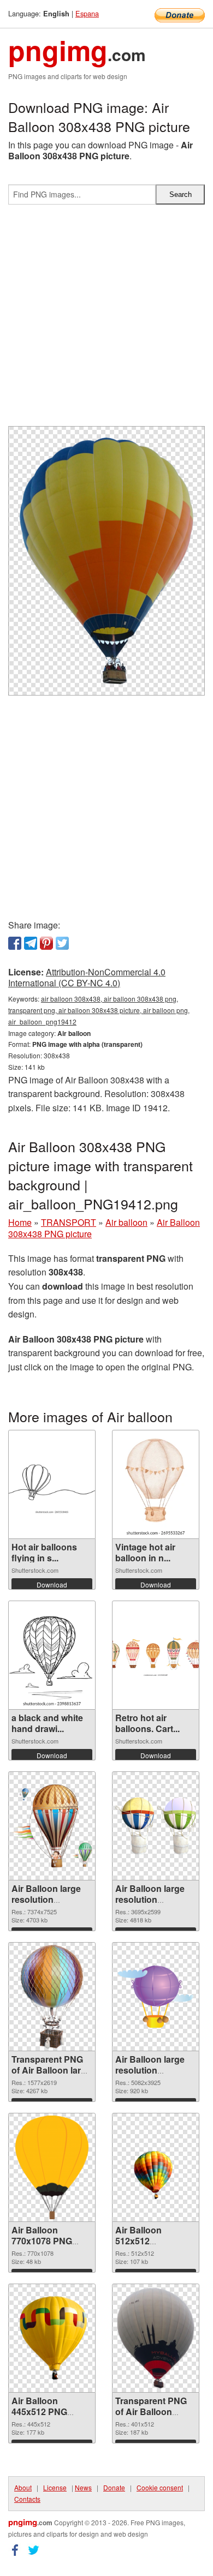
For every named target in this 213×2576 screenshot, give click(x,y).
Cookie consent (160, 2487)
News (83, 2487)
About (23, 2487)
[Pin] (46, 943)
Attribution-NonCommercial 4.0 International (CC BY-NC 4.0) (87, 978)
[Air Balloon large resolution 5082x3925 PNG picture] (156, 1997)
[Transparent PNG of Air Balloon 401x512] (156, 2338)
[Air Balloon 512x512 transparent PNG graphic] (156, 2167)
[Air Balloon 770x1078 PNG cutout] (52, 2167)
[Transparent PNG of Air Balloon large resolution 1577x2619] (52, 1997)
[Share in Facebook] (15, 943)
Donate (114, 2487)
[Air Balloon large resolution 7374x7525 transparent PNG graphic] (52, 1826)
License (55, 2487)
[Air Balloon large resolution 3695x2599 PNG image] (156, 1826)
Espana (87, 13)
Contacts (27, 2499)
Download (52, 1584)
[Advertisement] (106, 320)
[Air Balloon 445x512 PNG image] (52, 2338)
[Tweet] (62, 943)
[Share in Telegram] (31, 943)
